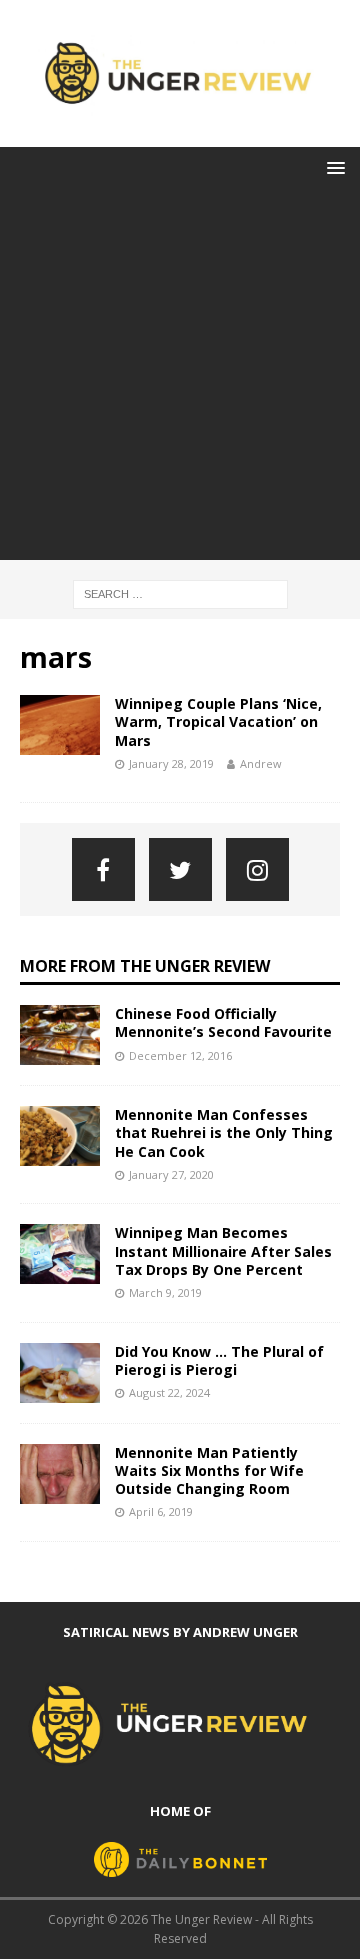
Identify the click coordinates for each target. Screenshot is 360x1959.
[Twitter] (180, 869)
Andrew (261, 763)
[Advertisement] (180, 380)
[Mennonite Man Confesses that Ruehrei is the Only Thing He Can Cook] (60, 1136)
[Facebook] (103, 869)
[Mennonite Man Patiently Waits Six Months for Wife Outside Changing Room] (60, 1474)
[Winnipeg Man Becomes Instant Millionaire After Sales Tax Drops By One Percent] (60, 1254)
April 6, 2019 (161, 1511)
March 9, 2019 (165, 1292)
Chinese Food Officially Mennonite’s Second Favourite (223, 1022)
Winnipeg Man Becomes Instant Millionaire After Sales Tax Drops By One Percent (223, 1250)
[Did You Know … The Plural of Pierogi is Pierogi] (60, 1373)
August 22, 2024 (169, 1392)
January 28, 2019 (171, 763)
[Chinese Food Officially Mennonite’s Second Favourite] (60, 1035)
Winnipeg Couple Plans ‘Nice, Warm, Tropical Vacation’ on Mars (218, 721)
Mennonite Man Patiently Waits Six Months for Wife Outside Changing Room (209, 1470)
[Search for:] (180, 592)
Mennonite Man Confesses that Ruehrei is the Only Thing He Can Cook (224, 1132)
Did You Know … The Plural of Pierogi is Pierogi (219, 1360)
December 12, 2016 (180, 1055)
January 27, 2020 (171, 1174)
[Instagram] (257, 869)
